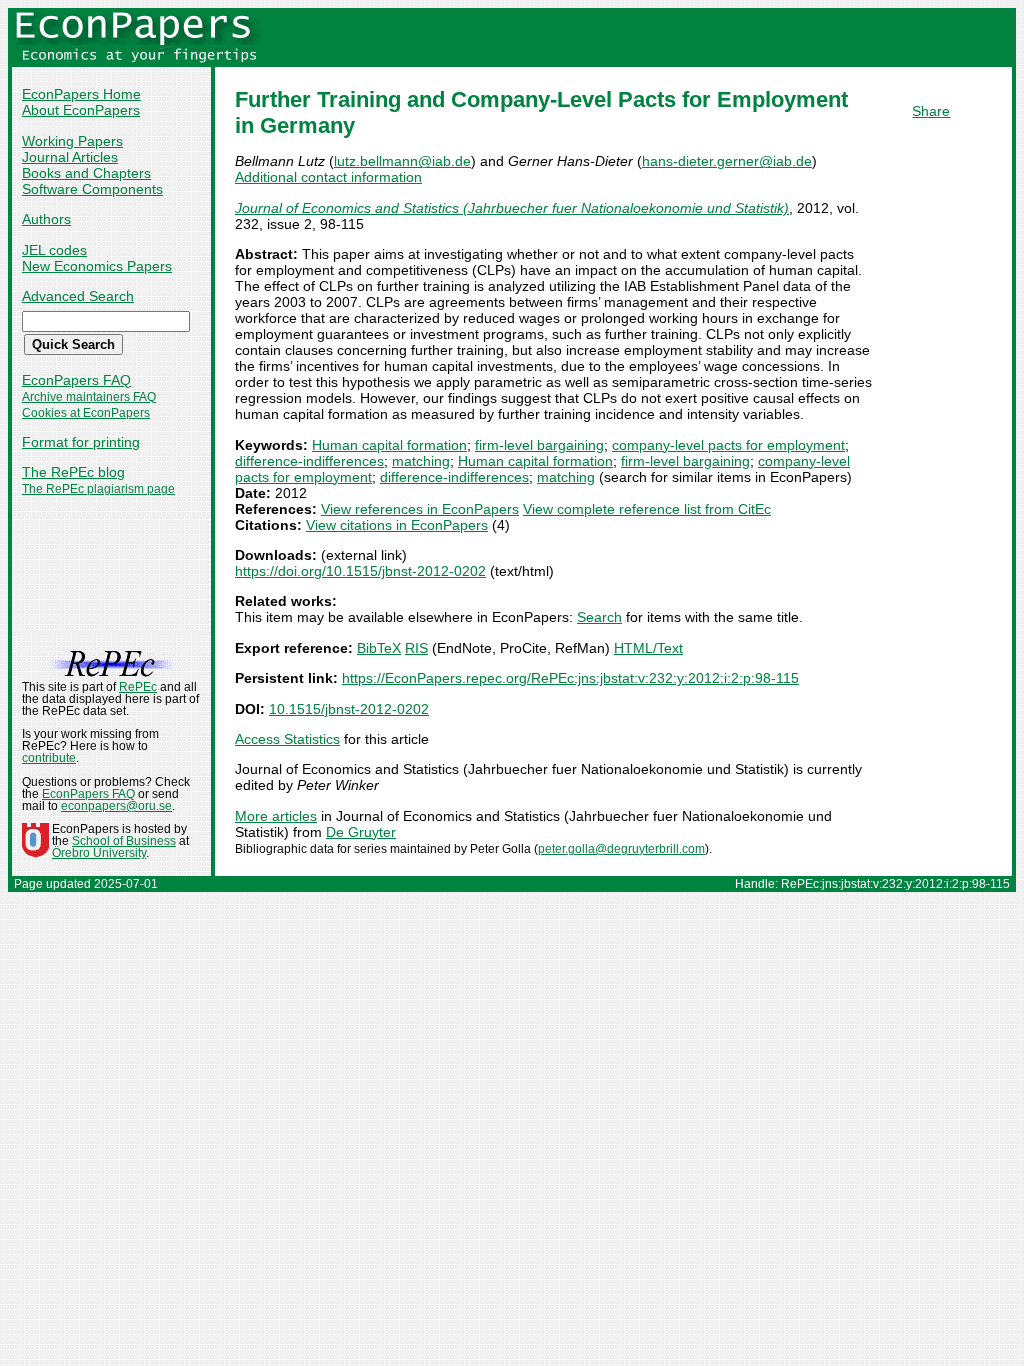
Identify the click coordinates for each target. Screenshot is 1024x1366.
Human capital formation (389, 445)
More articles (276, 816)
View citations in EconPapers (397, 525)
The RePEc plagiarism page (98, 489)
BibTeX (379, 648)
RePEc (138, 687)
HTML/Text (648, 648)
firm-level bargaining (539, 445)
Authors (46, 219)
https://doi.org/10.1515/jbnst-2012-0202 (360, 571)
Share (931, 111)
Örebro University (99, 853)
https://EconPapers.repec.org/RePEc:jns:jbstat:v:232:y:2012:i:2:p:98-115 (570, 678)
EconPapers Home (81, 94)
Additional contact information (328, 177)
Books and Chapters (86, 173)
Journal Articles (70, 157)
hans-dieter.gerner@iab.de (727, 161)
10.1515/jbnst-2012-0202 (349, 709)
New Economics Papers (97, 266)
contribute (49, 758)
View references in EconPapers (420, 509)
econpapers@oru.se (116, 806)
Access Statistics (287, 739)
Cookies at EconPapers (86, 413)
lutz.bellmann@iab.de (402, 161)
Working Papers (72, 141)
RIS (416, 648)
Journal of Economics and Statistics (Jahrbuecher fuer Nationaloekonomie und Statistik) (512, 208)
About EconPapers (81, 110)
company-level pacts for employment (728, 445)
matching (421, 461)
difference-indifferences (309, 461)
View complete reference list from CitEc (647, 509)
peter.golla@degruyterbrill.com (621, 849)
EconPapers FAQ (76, 380)
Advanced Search (78, 296)
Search (599, 617)
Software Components (92, 189)
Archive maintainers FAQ (89, 397)
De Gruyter (361, 832)
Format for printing (81, 442)
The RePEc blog (73, 472)
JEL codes (54, 250)
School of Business (124, 841)
